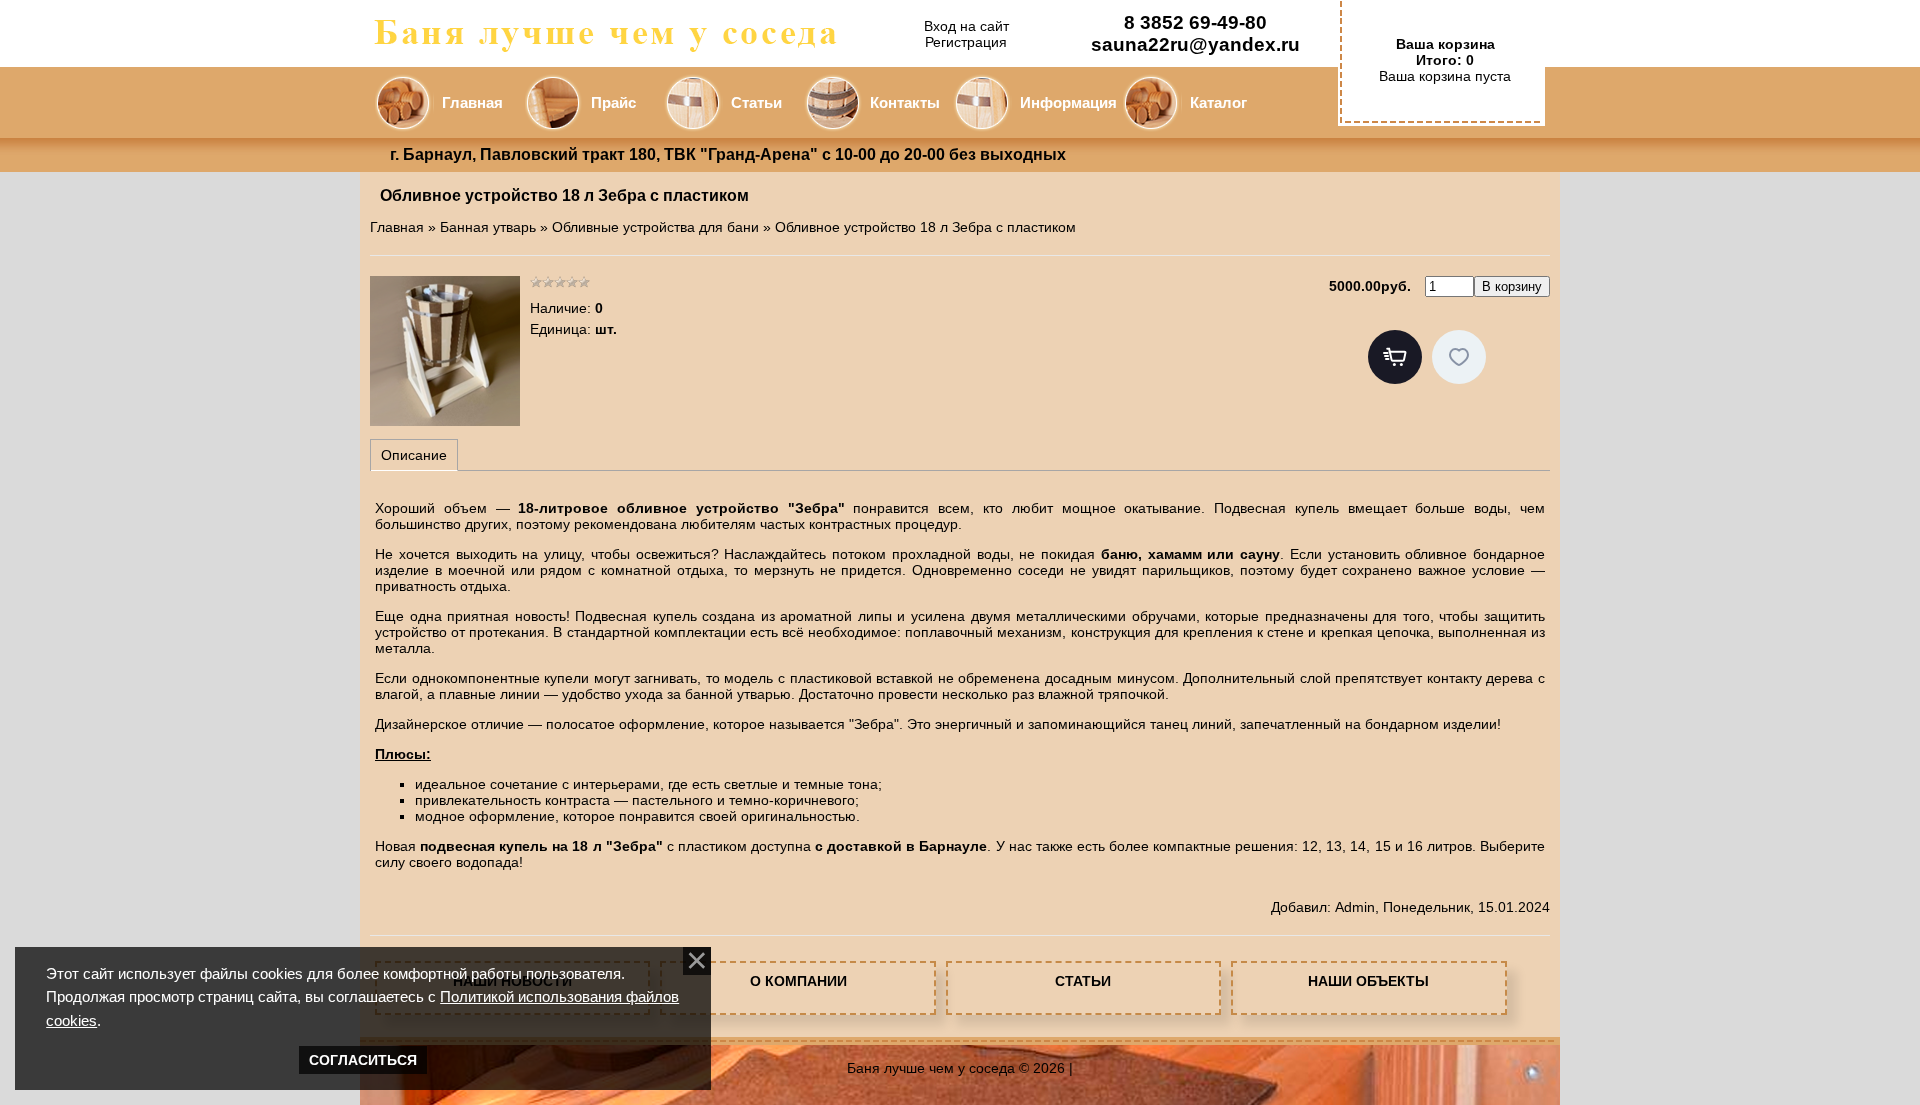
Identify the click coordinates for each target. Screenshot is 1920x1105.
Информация (1068, 103)
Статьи (756, 103)
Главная (472, 103)
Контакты (905, 103)
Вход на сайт (966, 26)
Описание (414, 455)
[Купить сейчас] (1395, 357)
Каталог (1218, 103)
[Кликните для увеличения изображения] (445, 351)
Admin (1355, 907)
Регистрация (966, 42)
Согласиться (363, 1060)
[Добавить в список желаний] (1459, 357)
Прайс (613, 103)
